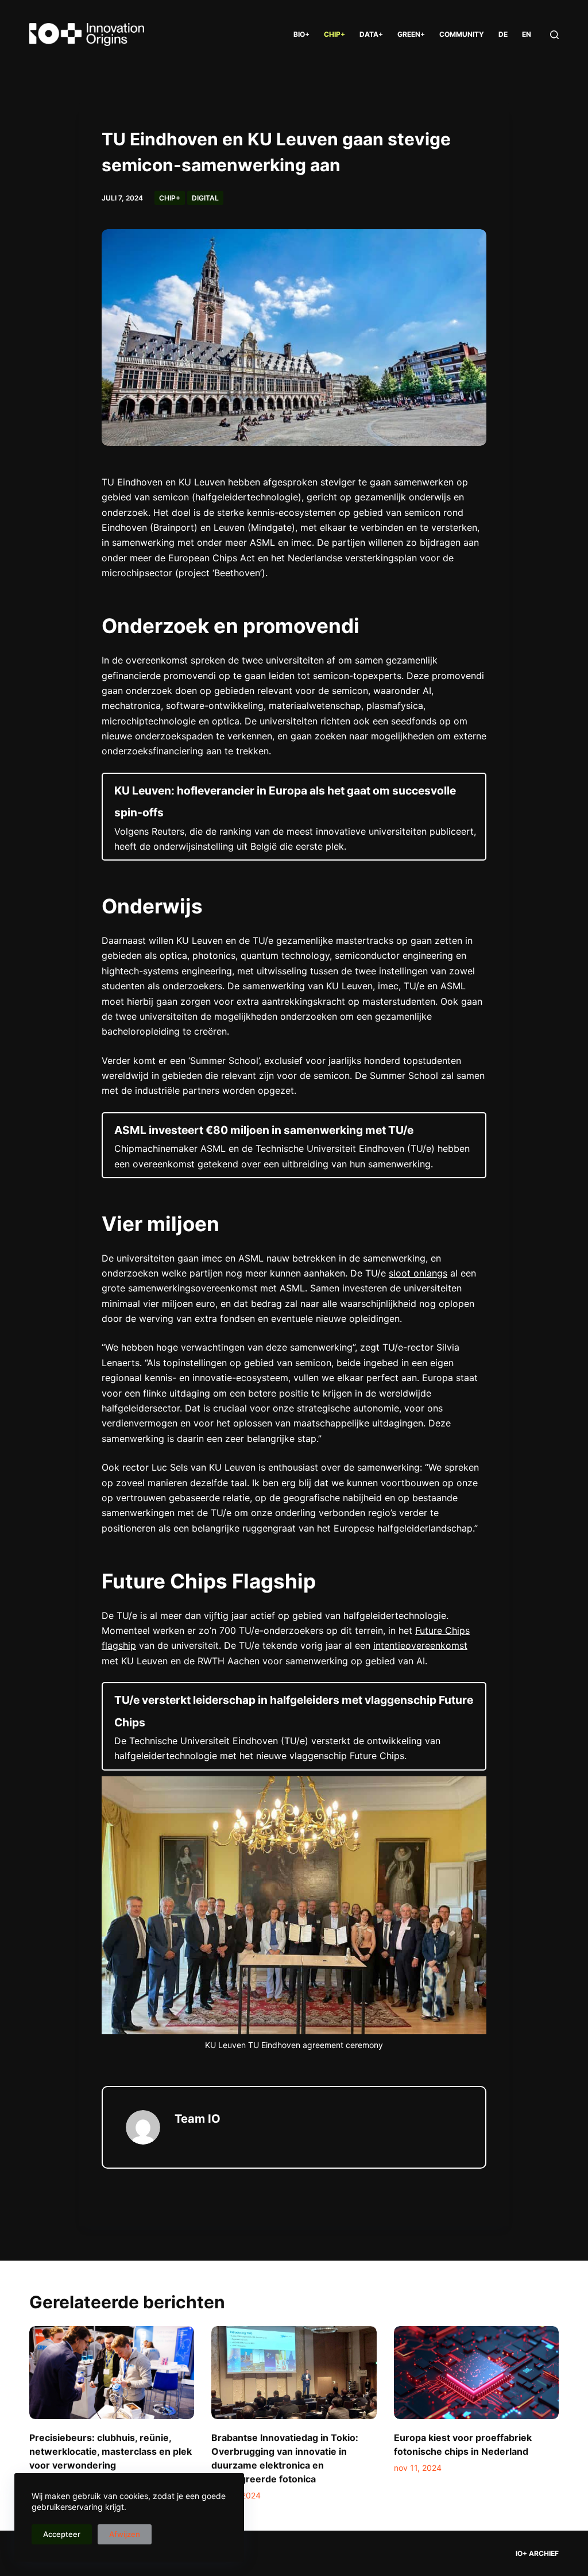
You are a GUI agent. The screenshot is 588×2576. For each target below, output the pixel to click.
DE (503, 34)
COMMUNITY (462, 34)
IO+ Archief (537, 2553)
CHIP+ (334, 34)
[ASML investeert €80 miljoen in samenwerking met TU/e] (294, 1145)
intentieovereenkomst (420, 1645)
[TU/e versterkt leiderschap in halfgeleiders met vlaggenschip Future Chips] (294, 1726)
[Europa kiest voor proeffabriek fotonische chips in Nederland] (476, 2373)
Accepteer (62, 2534)
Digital (205, 198)
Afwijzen (125, 2534)
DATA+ (371, 34)
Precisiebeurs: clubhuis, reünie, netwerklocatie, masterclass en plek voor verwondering (111, 2451)
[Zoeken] (554, 35)
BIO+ (301, 34)
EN (527, 34)
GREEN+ (411, 34)
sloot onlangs (418, 1273)
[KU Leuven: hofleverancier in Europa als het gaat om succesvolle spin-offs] (294, 817)
